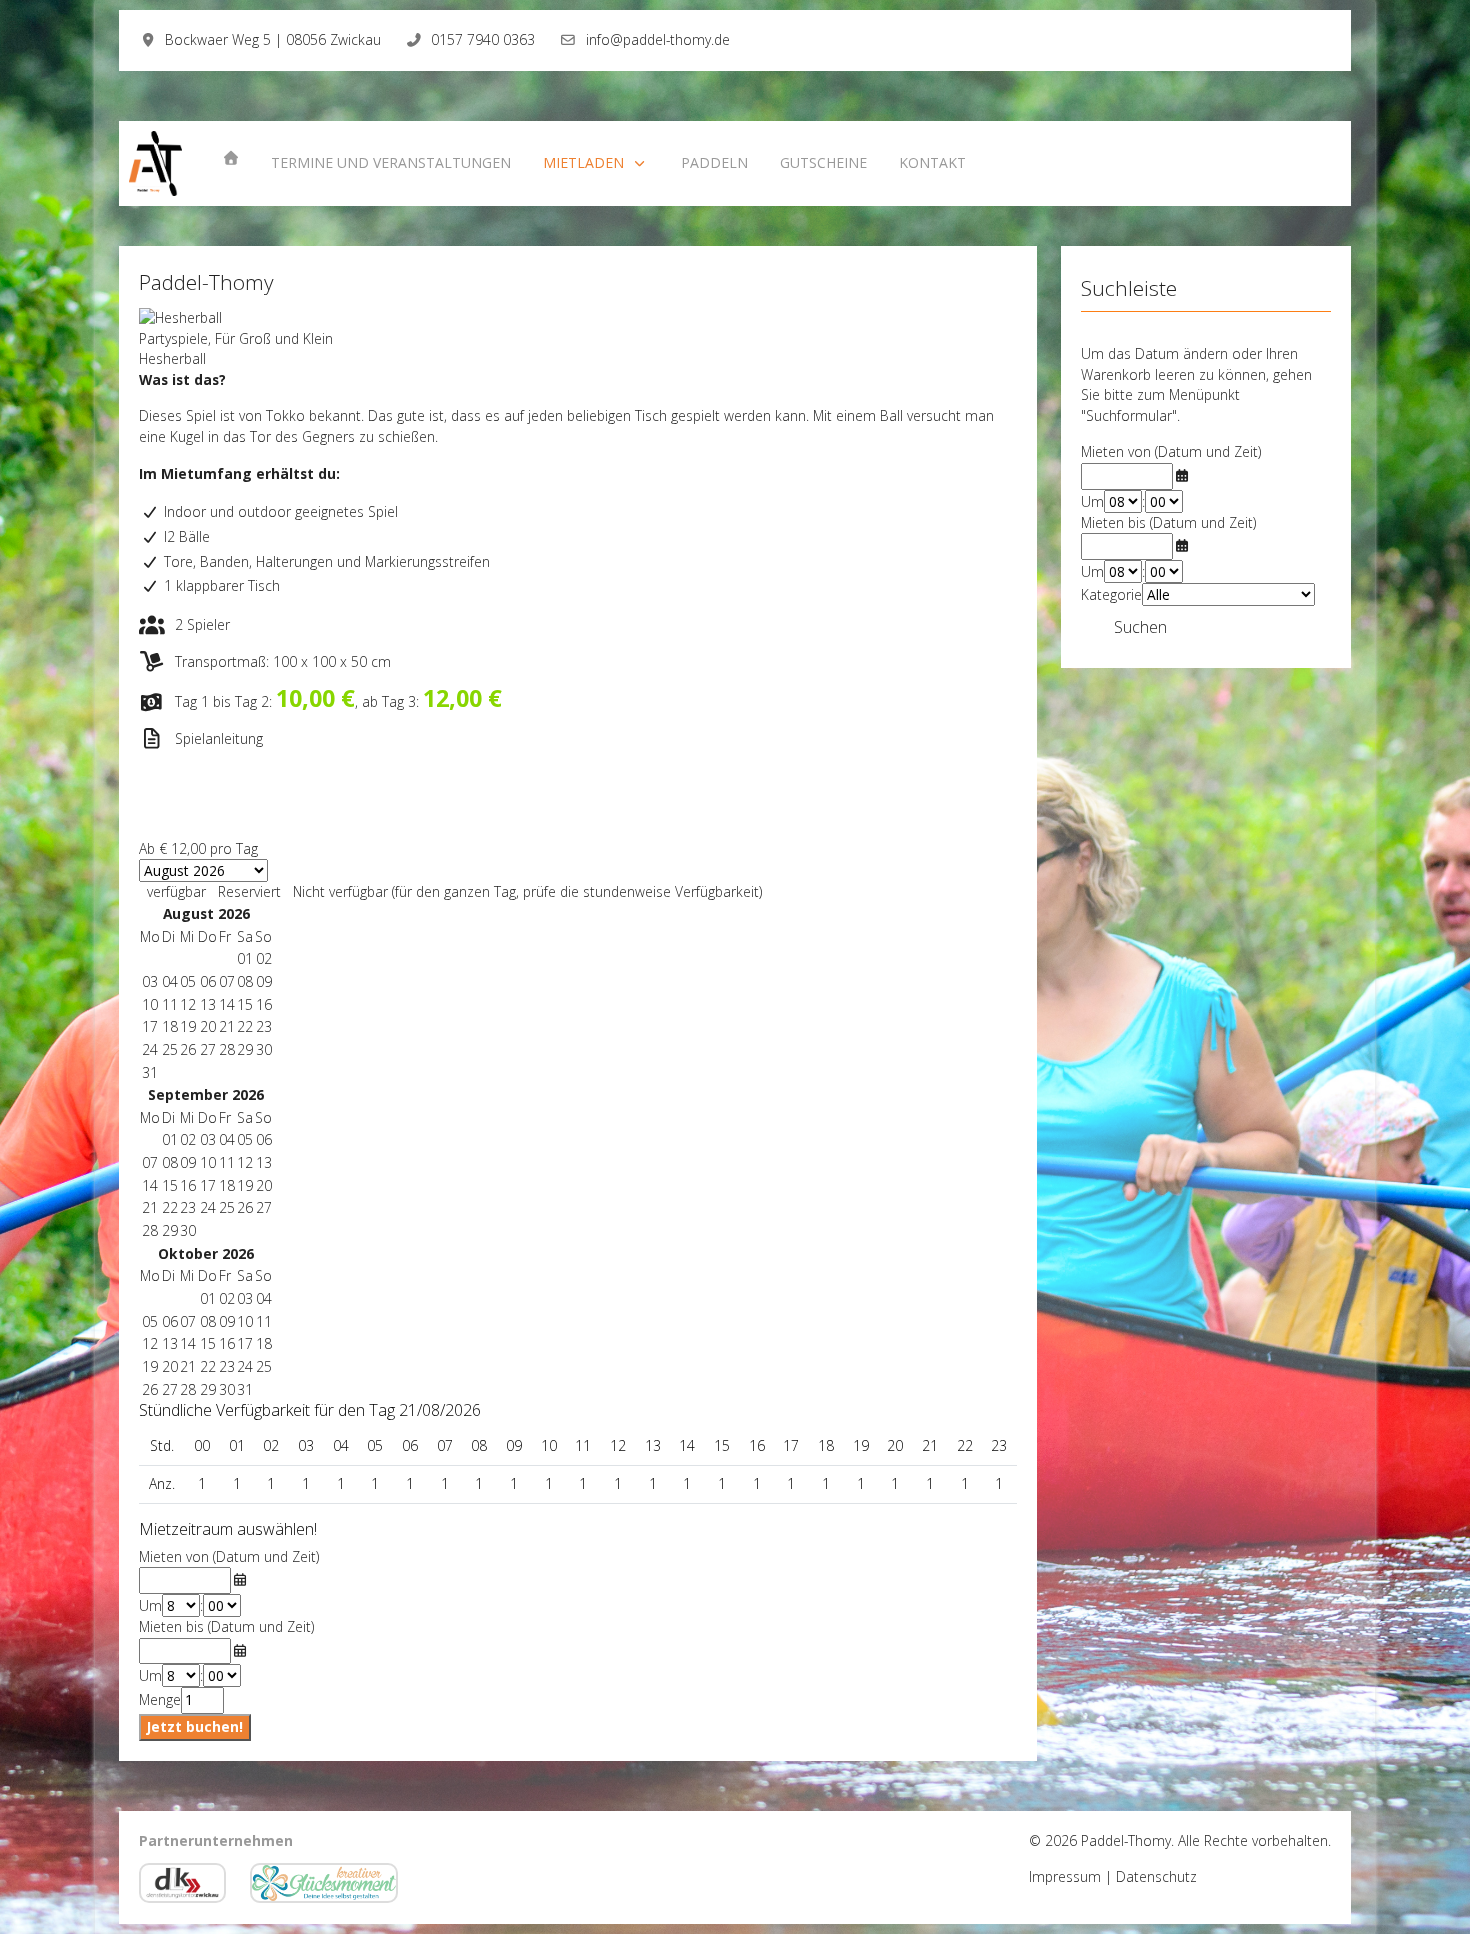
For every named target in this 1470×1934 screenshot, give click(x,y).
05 (245, 1139)
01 (170, 1139)
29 (245, 1049)
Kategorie (1111, 594)
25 (170, 1049)
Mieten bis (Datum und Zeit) (226, 1626)
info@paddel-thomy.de (658, 39)
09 (188, 1162)
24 (150, 1049)
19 (245, 1185)
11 (227, 1162)
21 (227, 1026)
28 (227, 1049)
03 (208, 1139)
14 (150, 1185)
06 (264, 1139)
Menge (160, 1699)
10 (208, 1162)
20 (264, 1185)
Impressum (1065, 1876)
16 (188, 1185)
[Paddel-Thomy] (155, 163)
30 (264, 1049)
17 (208, 1185)
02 (188, 1139)
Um (150, 1605)
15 (170, 1185)
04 (227, 1139)
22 (245, 1026)
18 (227, 1185)
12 (245, 1162)
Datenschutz (1156, 1876)
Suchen (1140, 627)
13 (264, 1162)
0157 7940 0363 (483, 39)
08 (170, 1162)
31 (150, 1072)
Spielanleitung (219, 738)
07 (150, 1162)
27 (208, 1049)
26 (188, 1049)
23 (264, 1026)
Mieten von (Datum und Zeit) (229, 1556)
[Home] (231, 158)
